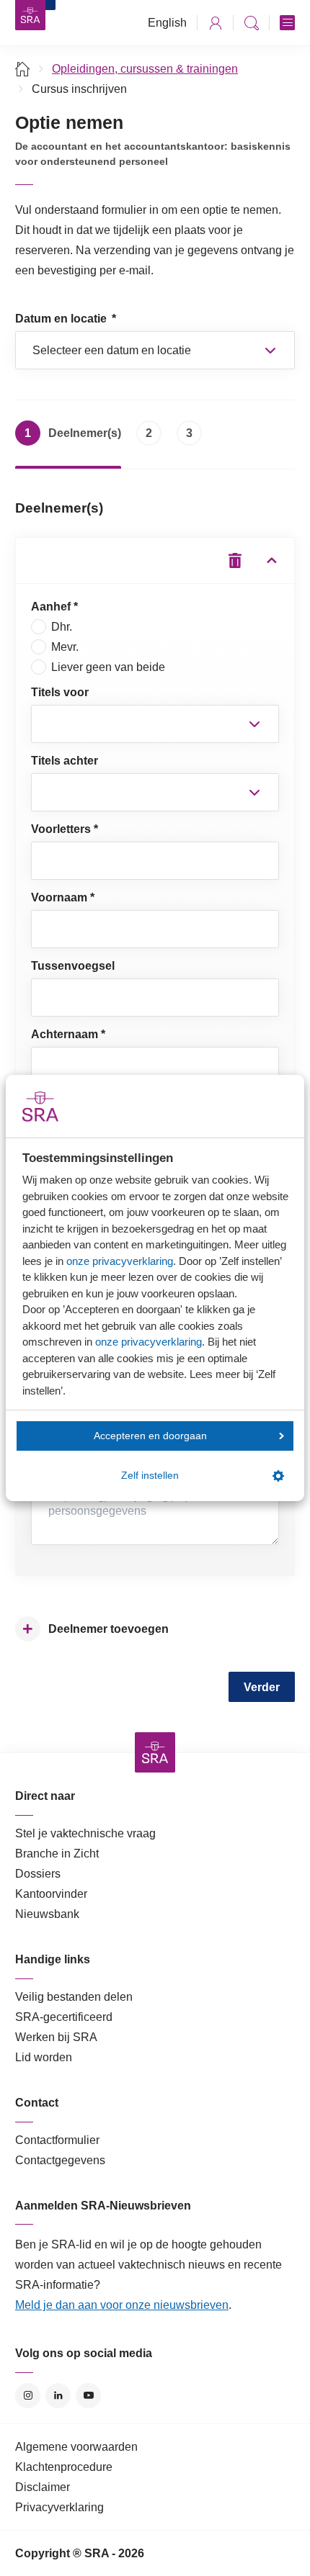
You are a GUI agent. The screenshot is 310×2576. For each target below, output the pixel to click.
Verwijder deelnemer (236, 560)
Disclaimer (43, 2487)
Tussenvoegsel (73, 966)
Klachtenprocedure (64, 2467)
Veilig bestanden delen (74, 1997)
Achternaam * (68, 1034)
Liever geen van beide (108, 667)
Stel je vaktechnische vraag (85, 1833)
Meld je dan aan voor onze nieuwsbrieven (122, 2305)
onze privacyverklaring (120, 1261)
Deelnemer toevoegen (96, 1629)
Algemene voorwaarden (76, 2447)
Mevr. (65, 647)
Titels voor (60, 692)
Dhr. (62, 627)
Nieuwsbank (47, 1914)
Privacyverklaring (59, 2507)
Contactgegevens (60, 2160)
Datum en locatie (66, 319)
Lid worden (44, 2057)
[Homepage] (30, 15)
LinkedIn (58, 2396)
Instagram (28, 2396)
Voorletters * (65, 829)
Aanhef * (54, 607)
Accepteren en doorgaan (150, 1436)
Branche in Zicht (57, 1854)
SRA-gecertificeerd (64, 2017)
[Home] (23, 69)
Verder (262, 1687)
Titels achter (65, 761)
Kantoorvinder (51, 1894)
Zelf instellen (150, 1476)
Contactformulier (57, 2140)
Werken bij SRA (56, 2037)
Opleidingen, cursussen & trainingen (145, 69)
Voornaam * (63, 897)
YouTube (88, 2396)
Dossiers (38, 1874)
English (167, 23)
